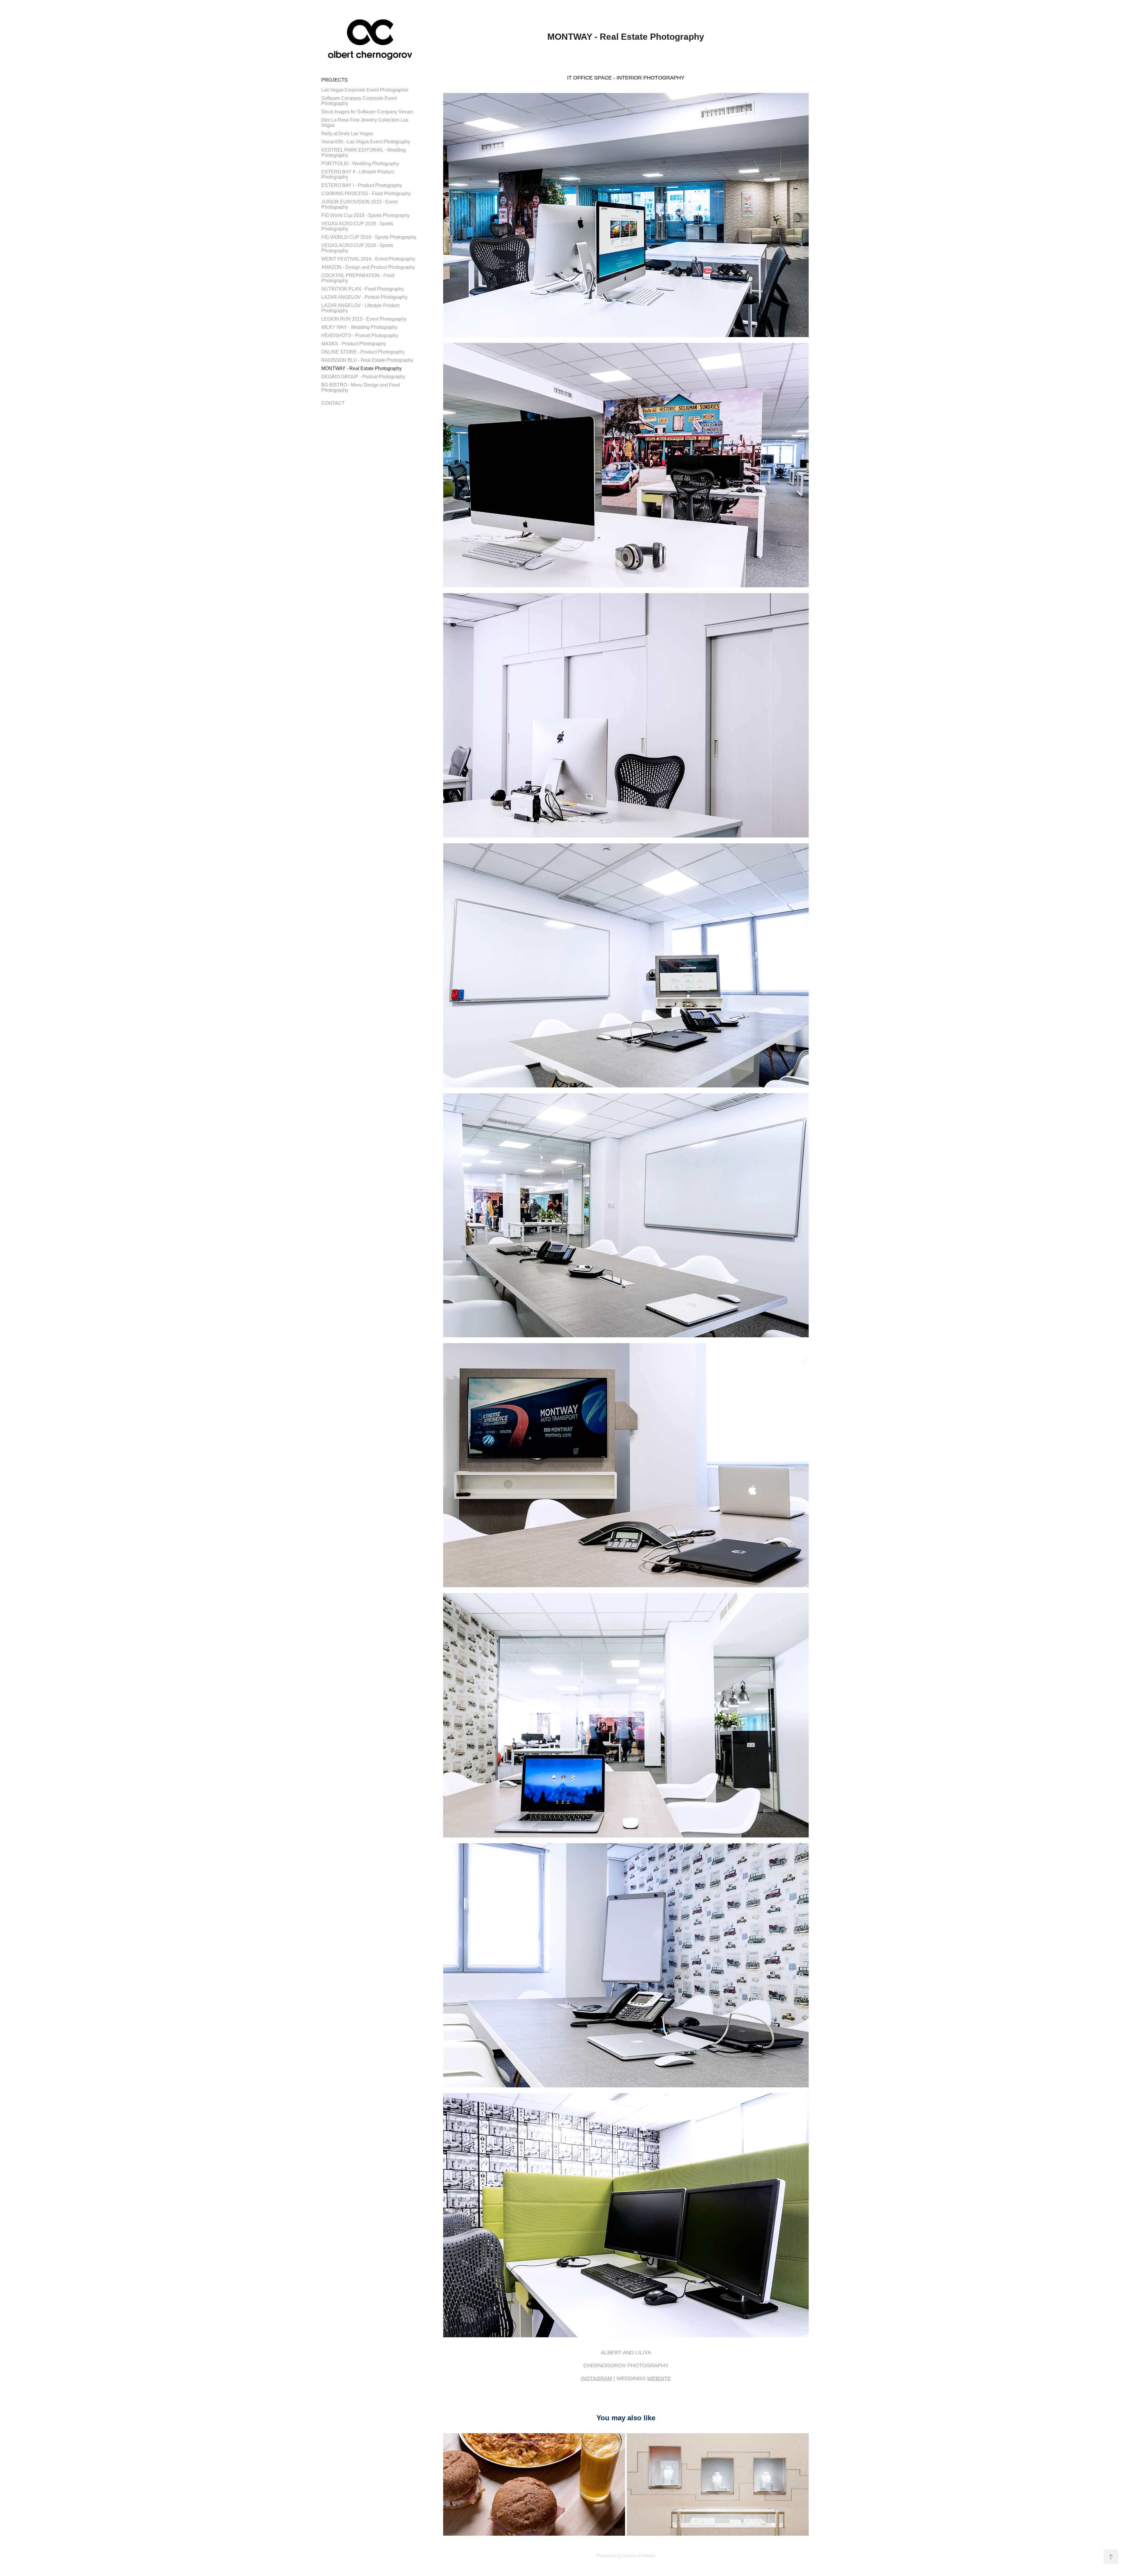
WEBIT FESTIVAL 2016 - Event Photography (368, 259)
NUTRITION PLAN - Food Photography (363, 289)
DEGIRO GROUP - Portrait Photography (363, 377)
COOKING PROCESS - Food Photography (366, 194)
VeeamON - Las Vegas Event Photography (366, 142)
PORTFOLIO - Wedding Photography (360, 164)
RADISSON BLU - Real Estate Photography (367, 360)
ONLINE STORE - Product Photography (363, 352)
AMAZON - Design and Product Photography (368, 267)
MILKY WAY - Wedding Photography (359, 327)
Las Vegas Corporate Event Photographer (365, 90)
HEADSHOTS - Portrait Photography (360, 335)
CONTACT (333, 403)
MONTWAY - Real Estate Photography (362, 368)
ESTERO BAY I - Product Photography (362, 185)
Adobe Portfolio (639, 2556)
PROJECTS (334, 80)
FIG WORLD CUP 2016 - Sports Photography (369, 237)
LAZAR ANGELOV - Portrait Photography (364, 297)
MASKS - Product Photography (354, 344)
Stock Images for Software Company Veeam (367, 112)
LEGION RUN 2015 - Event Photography (364, 319)
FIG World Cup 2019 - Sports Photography (365, 215)
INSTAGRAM (596, 2378)
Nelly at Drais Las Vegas (347, 133)
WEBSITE (659, 2378)
